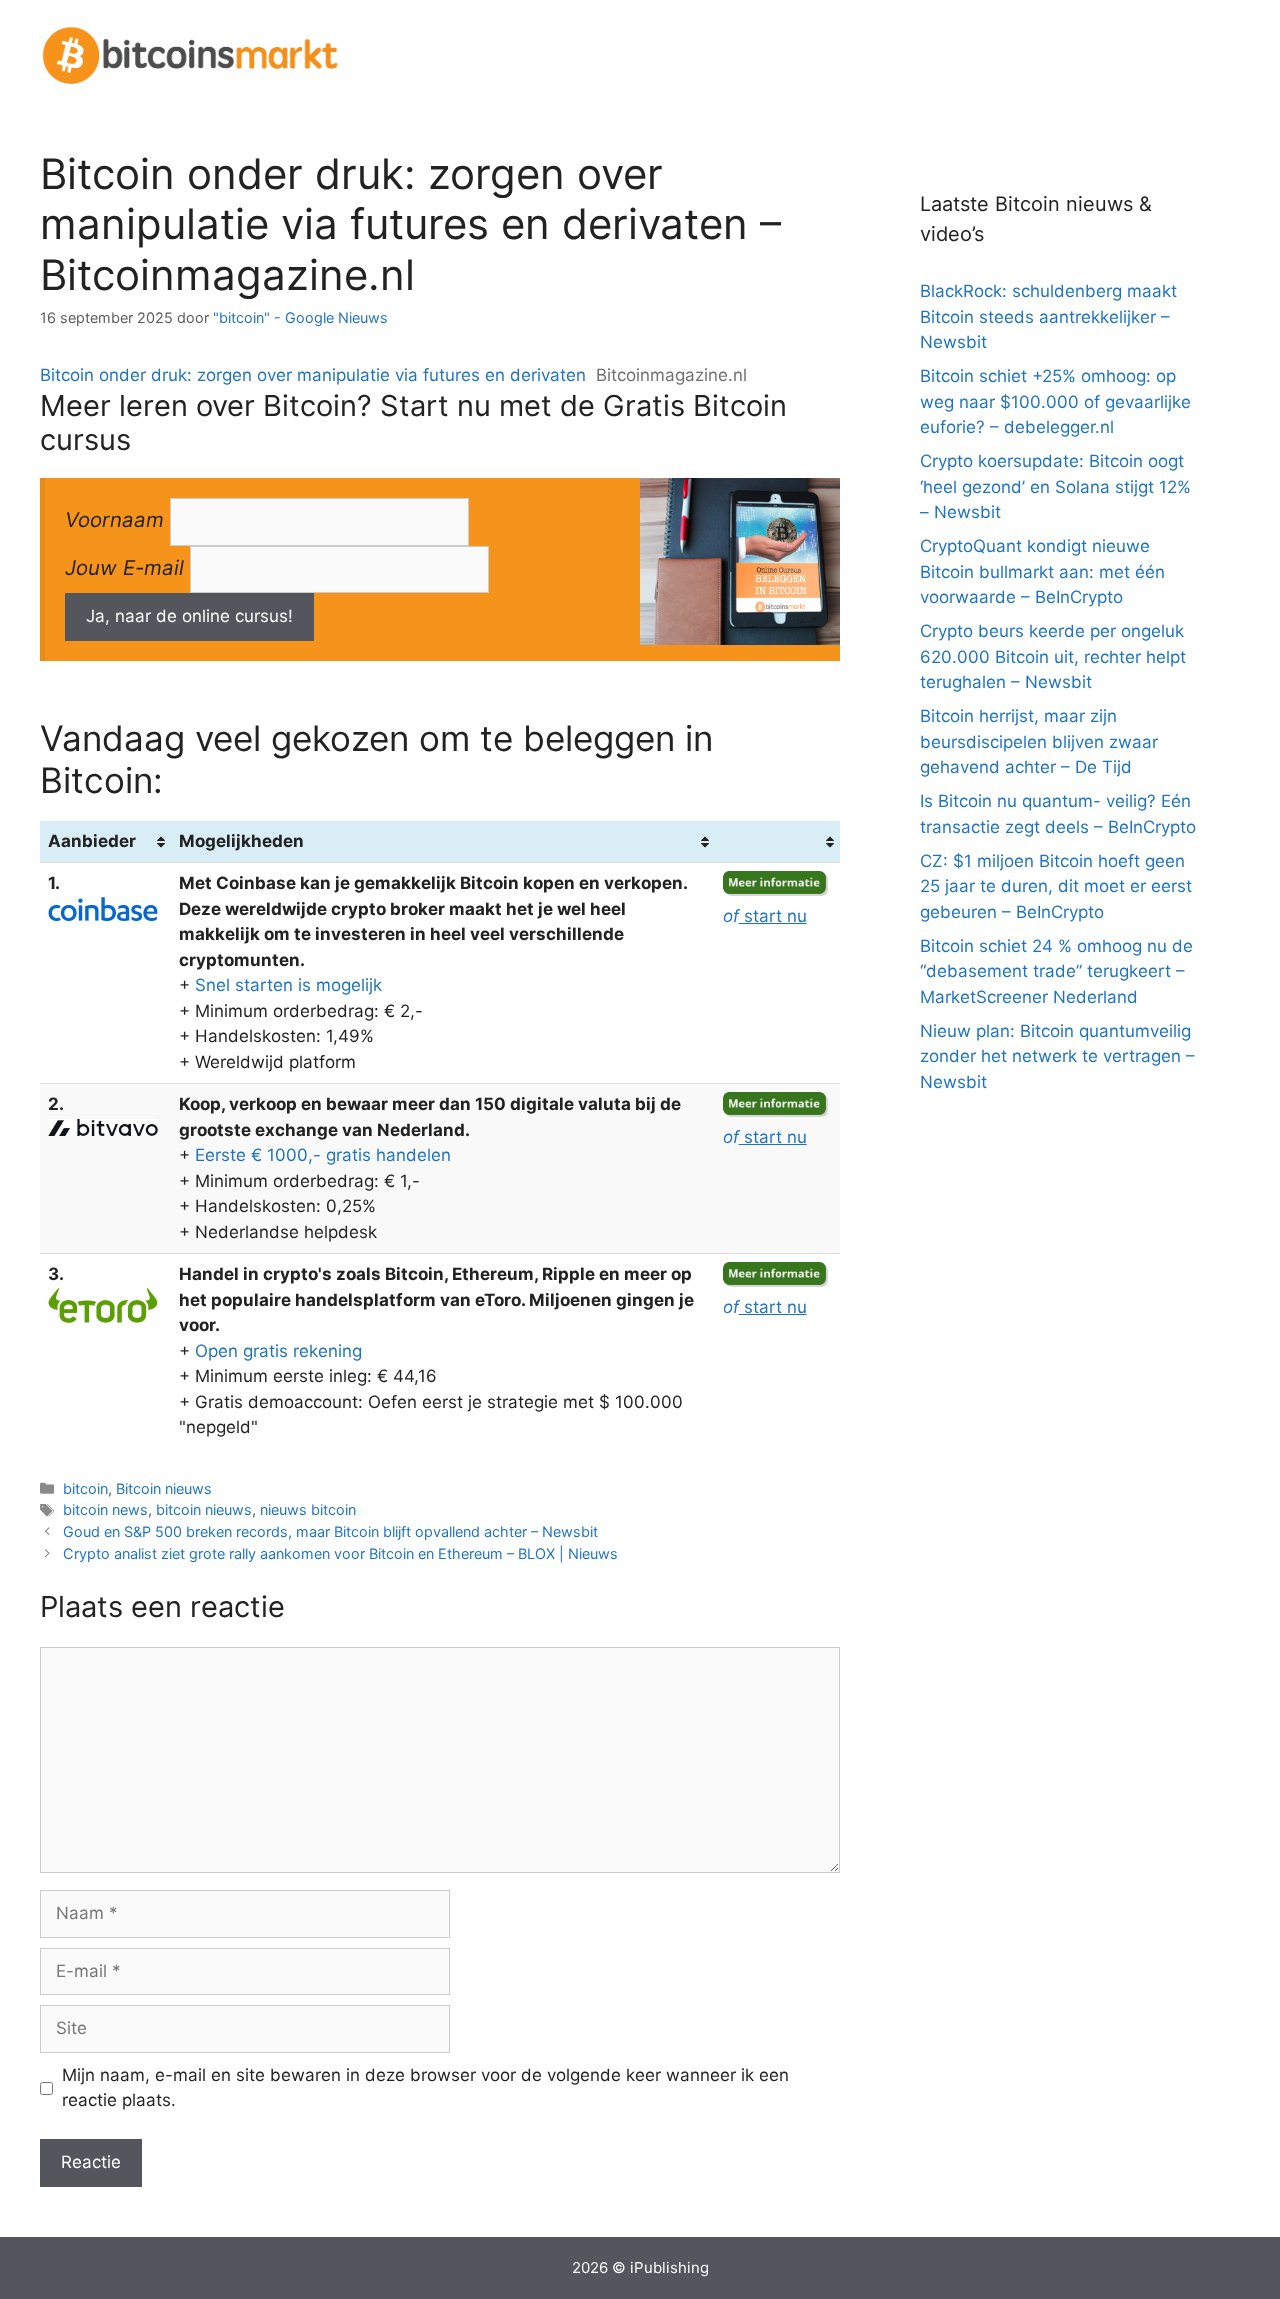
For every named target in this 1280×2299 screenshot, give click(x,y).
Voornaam (114, 519)
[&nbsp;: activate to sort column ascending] (777, 842)
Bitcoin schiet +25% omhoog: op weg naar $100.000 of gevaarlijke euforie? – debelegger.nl (1055, 401)
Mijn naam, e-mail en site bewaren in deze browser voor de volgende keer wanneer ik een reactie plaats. (425, 2088)
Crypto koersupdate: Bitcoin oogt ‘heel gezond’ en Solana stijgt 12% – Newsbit (1055, 486)
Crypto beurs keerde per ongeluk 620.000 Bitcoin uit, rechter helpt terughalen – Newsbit (1053, 656)
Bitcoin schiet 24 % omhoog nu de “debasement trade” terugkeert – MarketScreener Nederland (1056, 971)
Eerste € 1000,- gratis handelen (323, 1155)
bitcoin (85, 1488)
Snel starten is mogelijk (288, 985)
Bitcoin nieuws (164, 1488)
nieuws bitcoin (308, 1509)
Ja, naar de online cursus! (189, 616)
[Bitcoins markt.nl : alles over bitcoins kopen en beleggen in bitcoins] (190, 53)
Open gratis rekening (278, 1351)
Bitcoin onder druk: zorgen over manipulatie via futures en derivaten (313, 375)
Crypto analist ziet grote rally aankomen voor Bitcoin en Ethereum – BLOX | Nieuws (340, 1553)
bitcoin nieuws (204, 1509)
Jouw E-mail (124, 567)
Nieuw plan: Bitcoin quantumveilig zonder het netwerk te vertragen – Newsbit (1057, 1056)
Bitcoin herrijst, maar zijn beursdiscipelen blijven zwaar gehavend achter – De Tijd (1039, 741)
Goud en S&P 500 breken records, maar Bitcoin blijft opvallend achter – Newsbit (330, 1531)
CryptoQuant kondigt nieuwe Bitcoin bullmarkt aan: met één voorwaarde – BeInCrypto (1042, 571)
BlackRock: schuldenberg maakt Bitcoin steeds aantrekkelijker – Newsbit (1048, 316)
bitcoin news (105, 1509)
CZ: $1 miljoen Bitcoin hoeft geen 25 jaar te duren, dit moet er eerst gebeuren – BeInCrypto (1056, 886)
